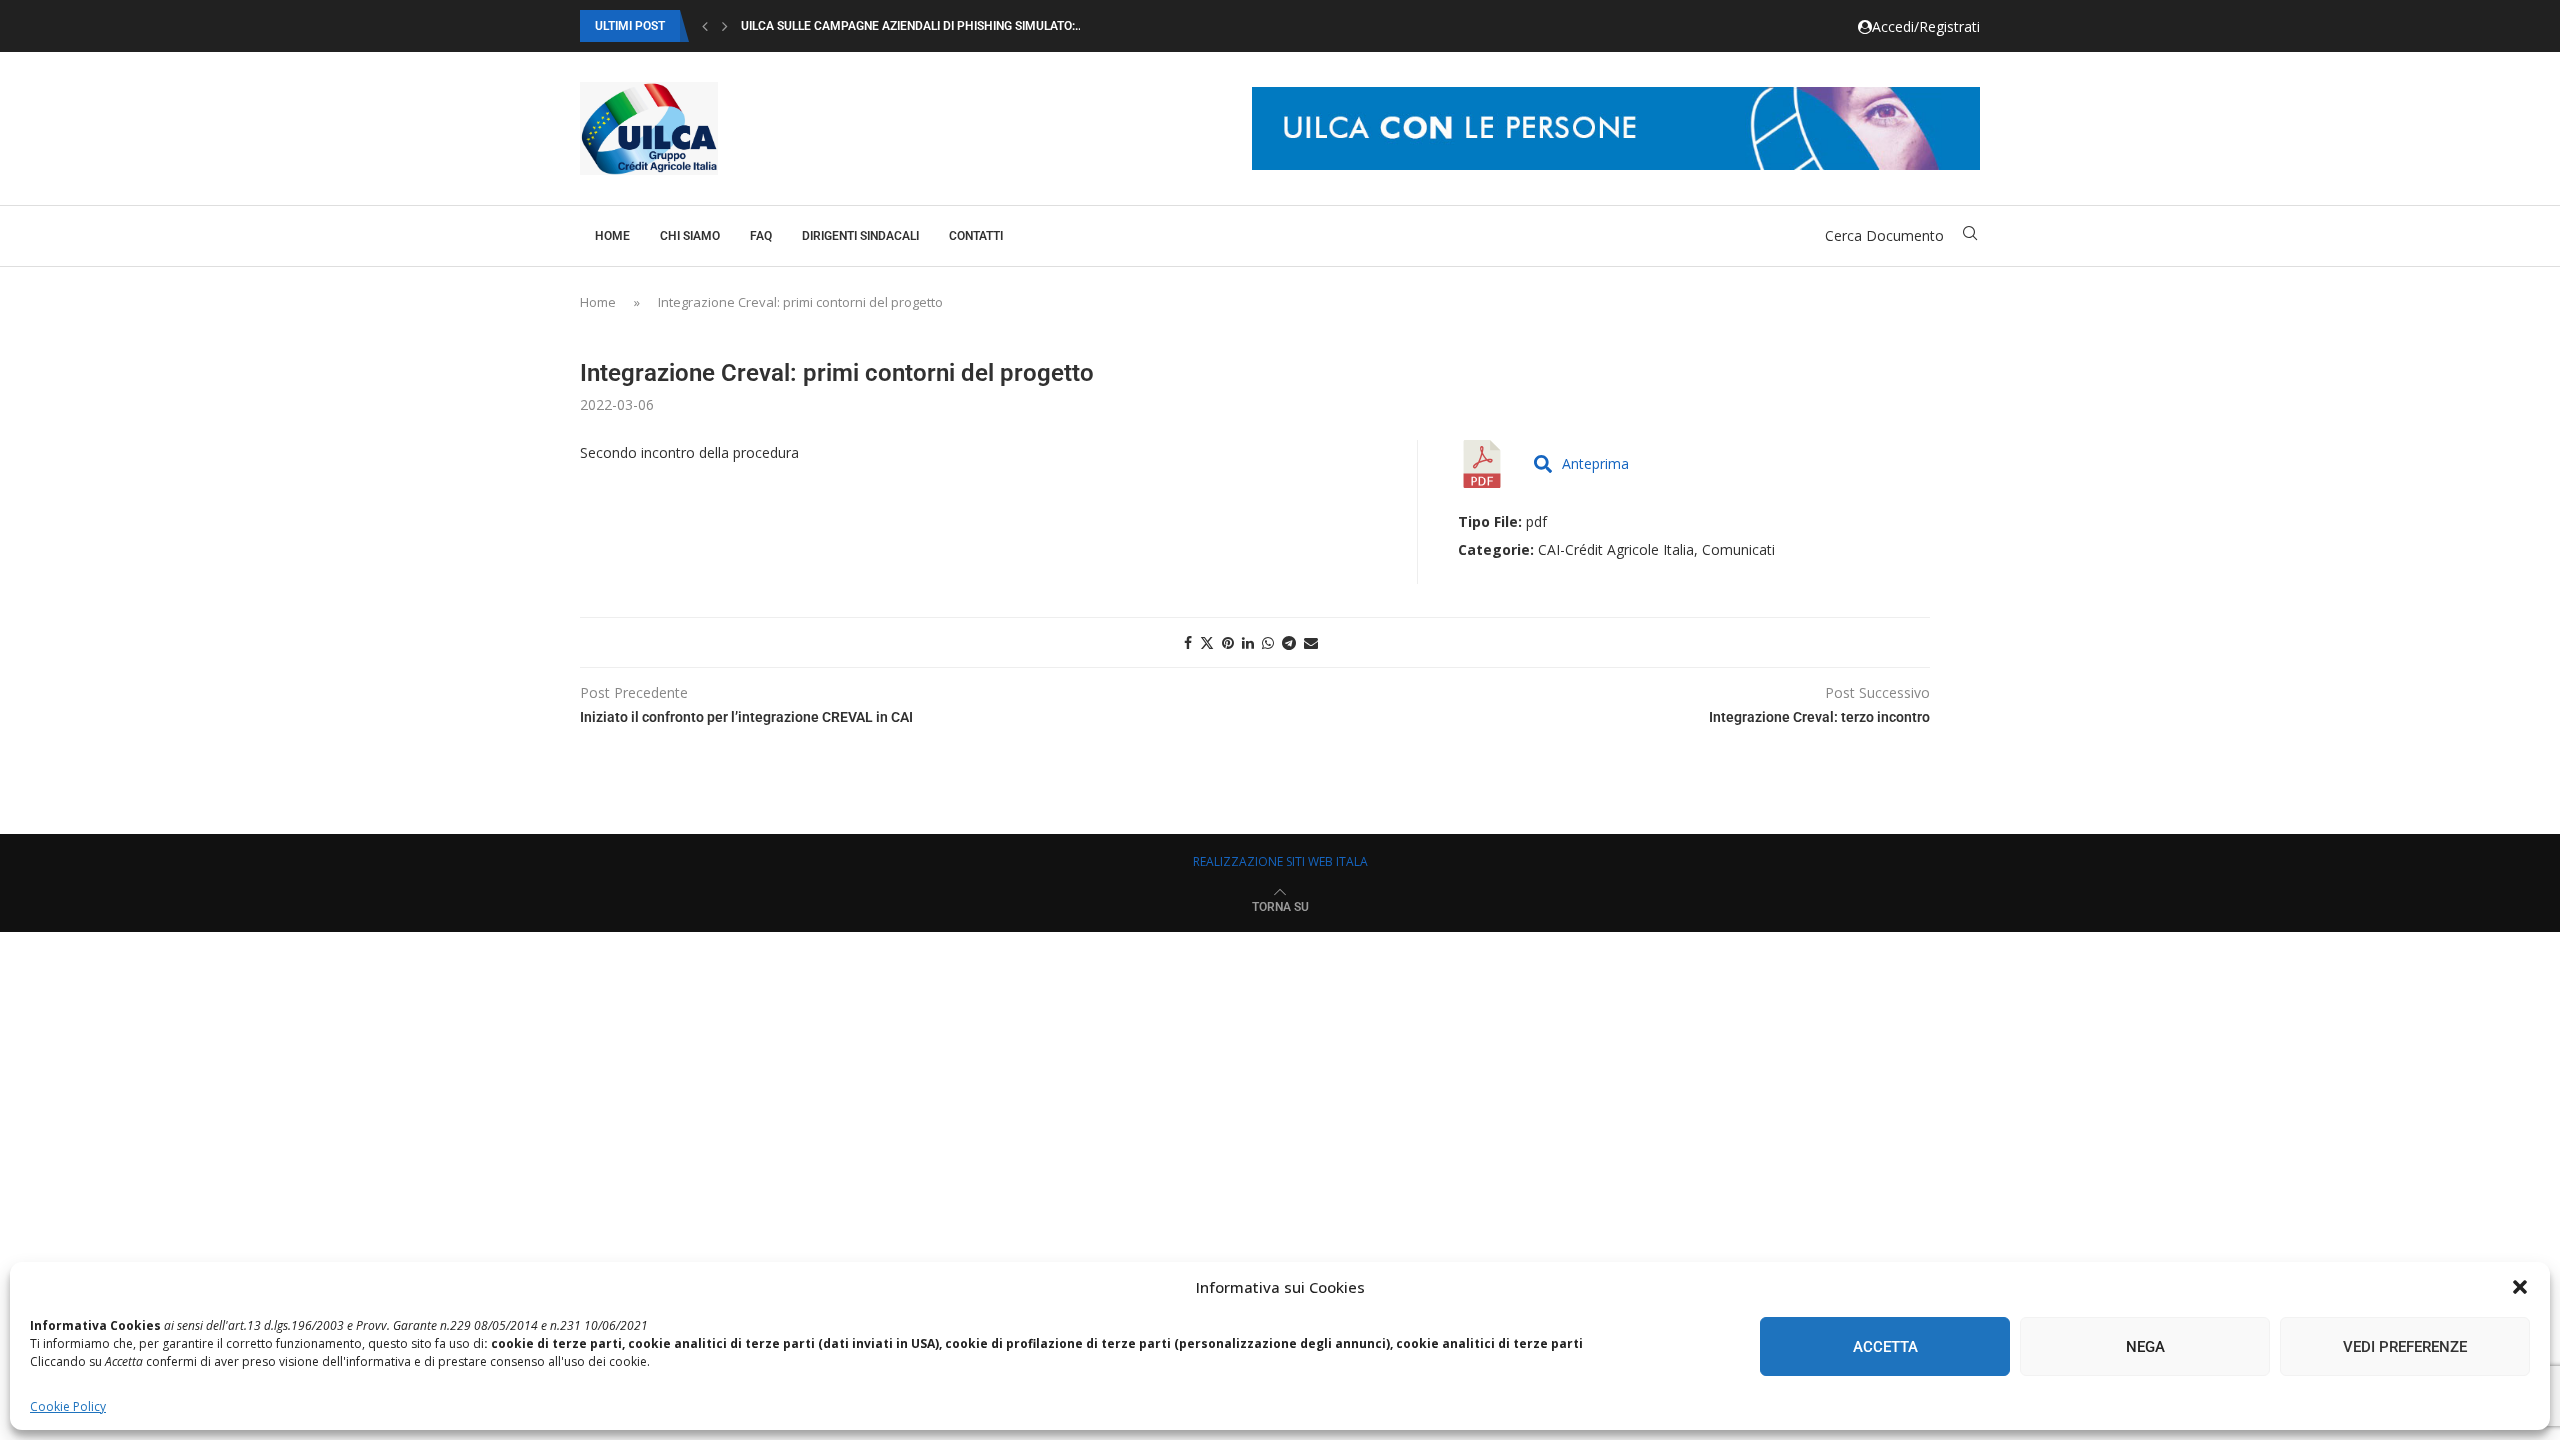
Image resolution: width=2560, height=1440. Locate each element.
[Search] (1970, 235)
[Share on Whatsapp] (1268, 642)
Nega (2145, 1347)
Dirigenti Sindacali (860, 236)
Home (612, 236)
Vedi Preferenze (2405, 1347)
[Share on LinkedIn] (1248, 642)
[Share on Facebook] (1188, 642)
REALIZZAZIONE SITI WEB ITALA (1280, 861)
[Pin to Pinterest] (1228, 642)
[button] (2520, 1287)
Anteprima (1595, 463)
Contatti (976, 236)
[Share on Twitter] (1207, 642)
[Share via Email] (1311, 642)
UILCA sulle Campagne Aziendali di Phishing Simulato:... (912, 26)
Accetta (1885, 1347)
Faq (761, 236)
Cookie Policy (68, 1406)
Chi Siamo (690, 236)
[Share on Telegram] (1289, 642)
